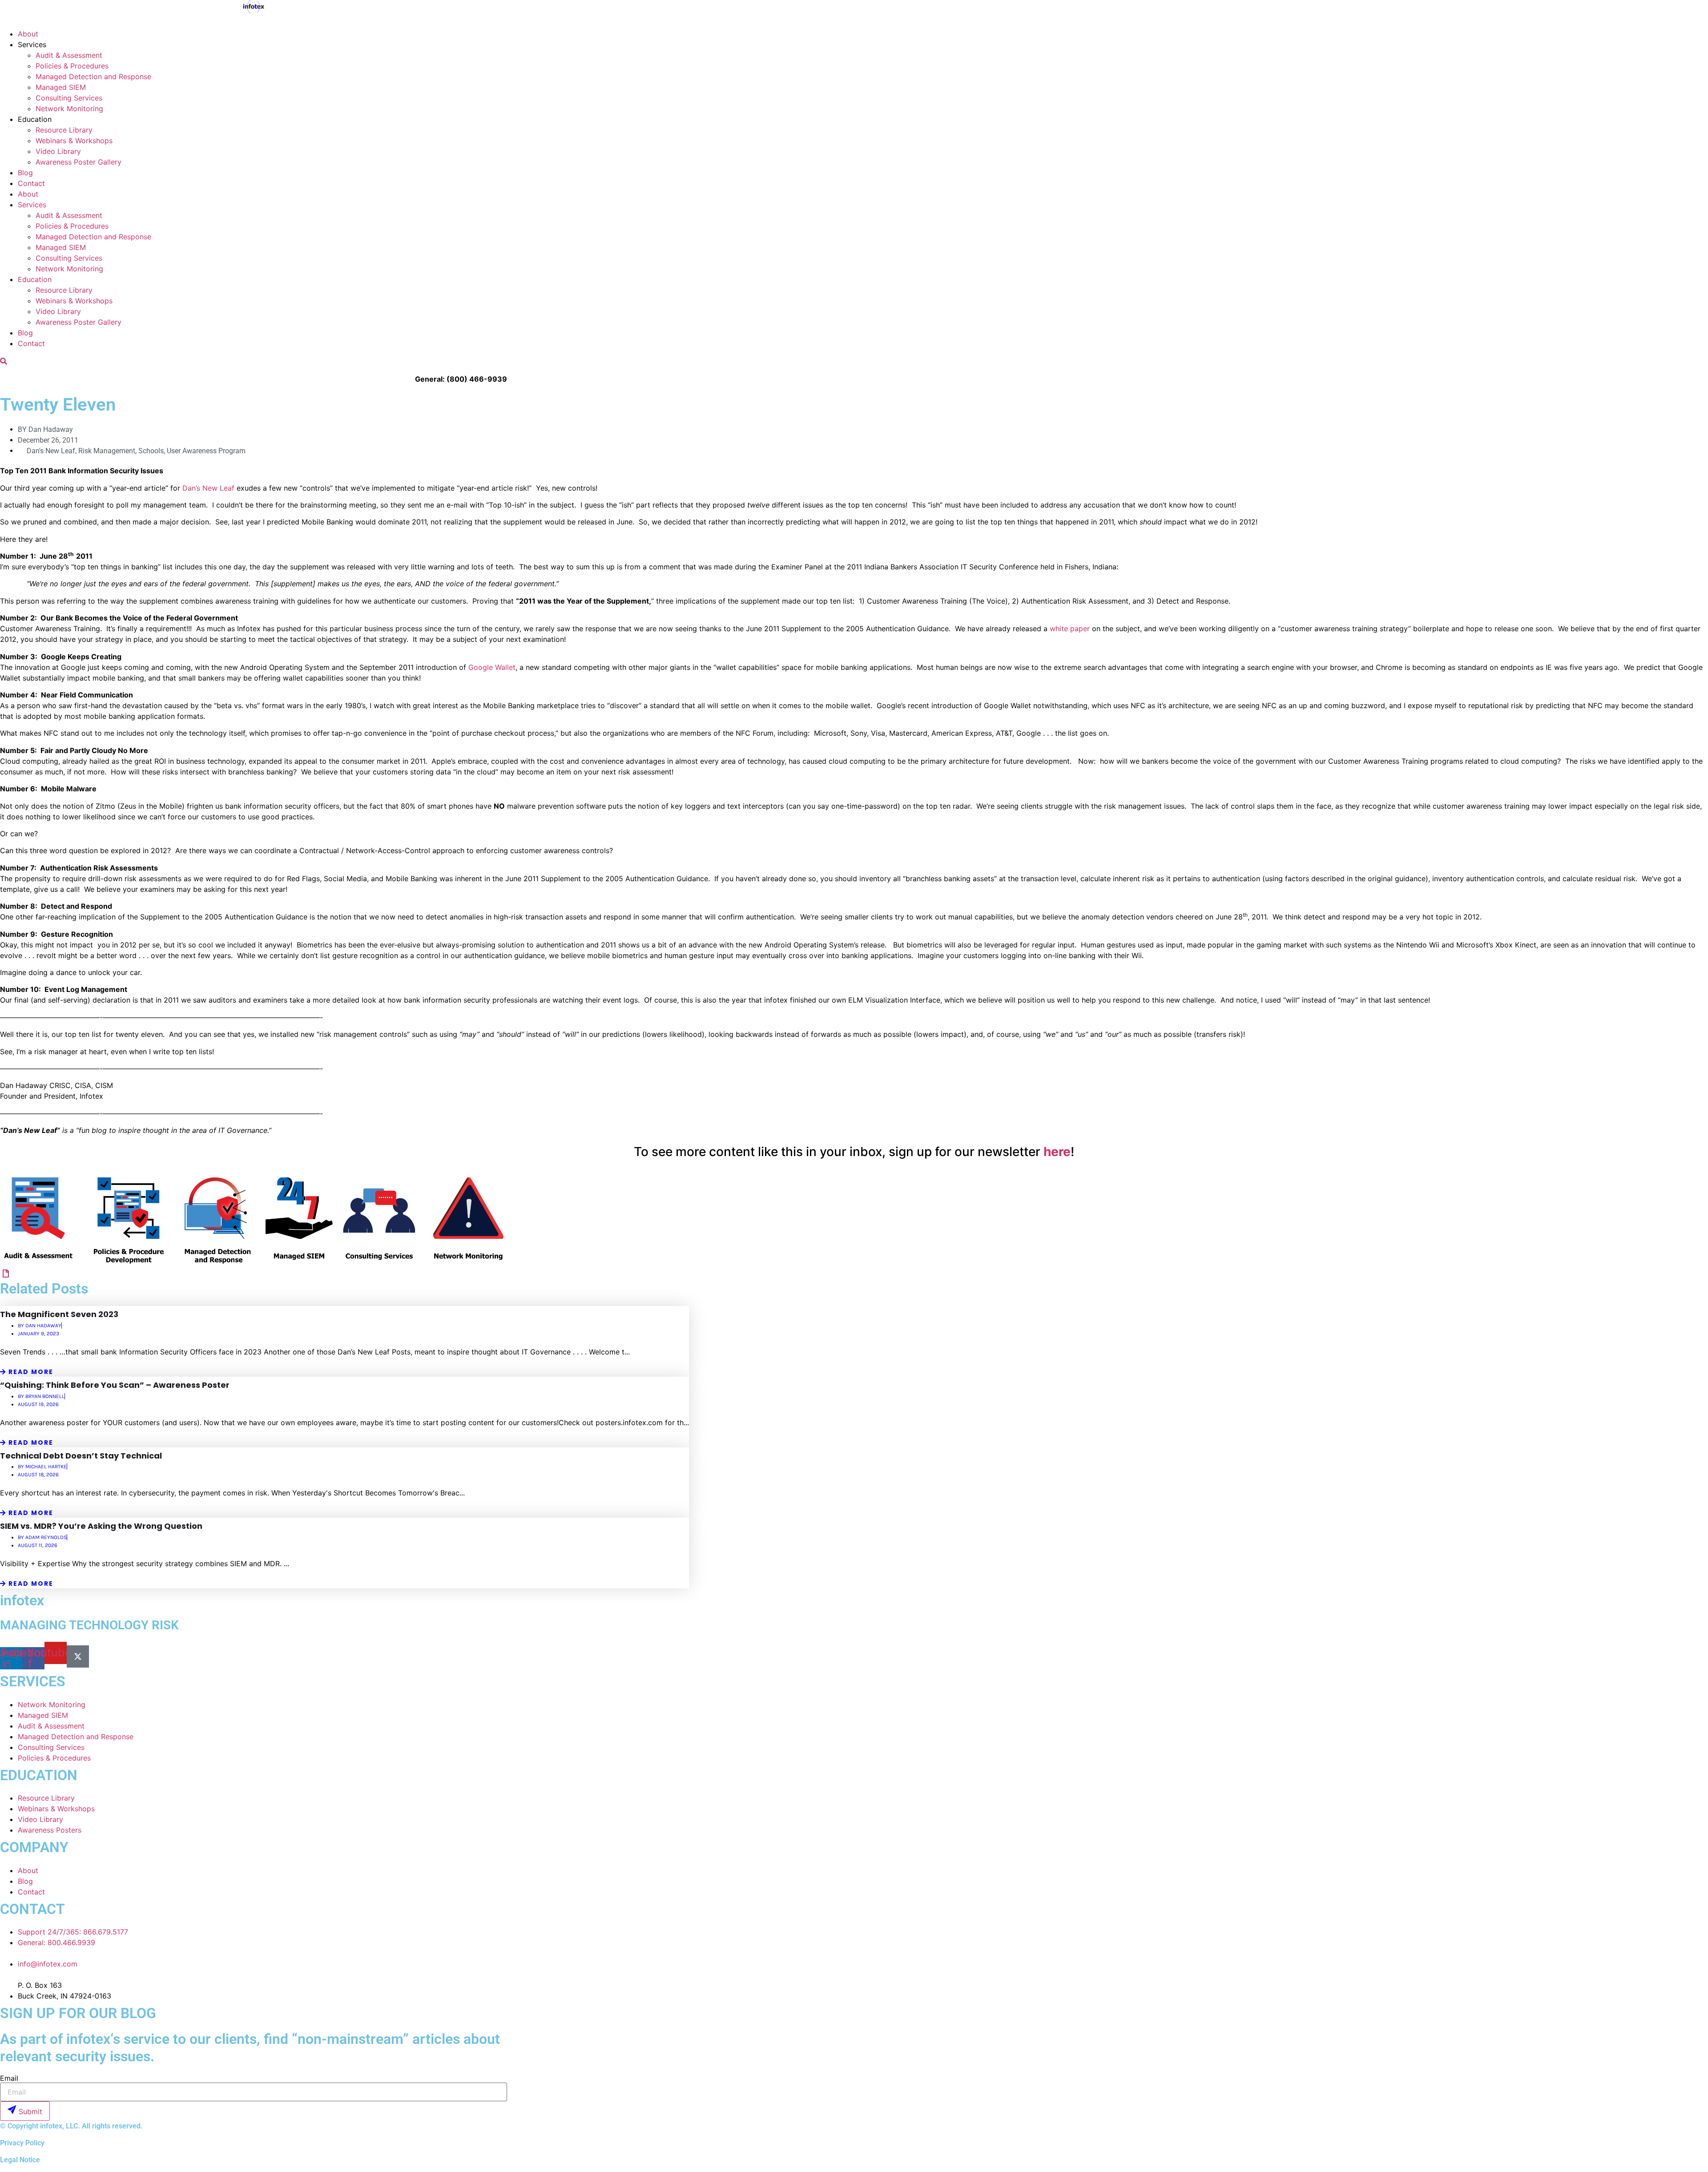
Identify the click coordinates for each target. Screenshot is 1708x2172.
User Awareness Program (206, 451)
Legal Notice (20, 2160)
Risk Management (107, 451)
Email (9, 2078)
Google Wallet (492, 667)
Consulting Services (69, 98)
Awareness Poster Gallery (79, 162)
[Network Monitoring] (6, 1273)
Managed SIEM (61, 87)
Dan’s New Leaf (208, 488)
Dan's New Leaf (51, 451)
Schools (151, 451)
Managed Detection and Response (93, 77)
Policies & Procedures (72, 66)
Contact (31, 183)
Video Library (58, 151)
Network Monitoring (69, 109)
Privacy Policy (22, 2143)
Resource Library (64, 130)
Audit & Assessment (69, 55)
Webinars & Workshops (74, 141)
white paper (1070, 629)
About (28, 34)
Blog (25, 173)
